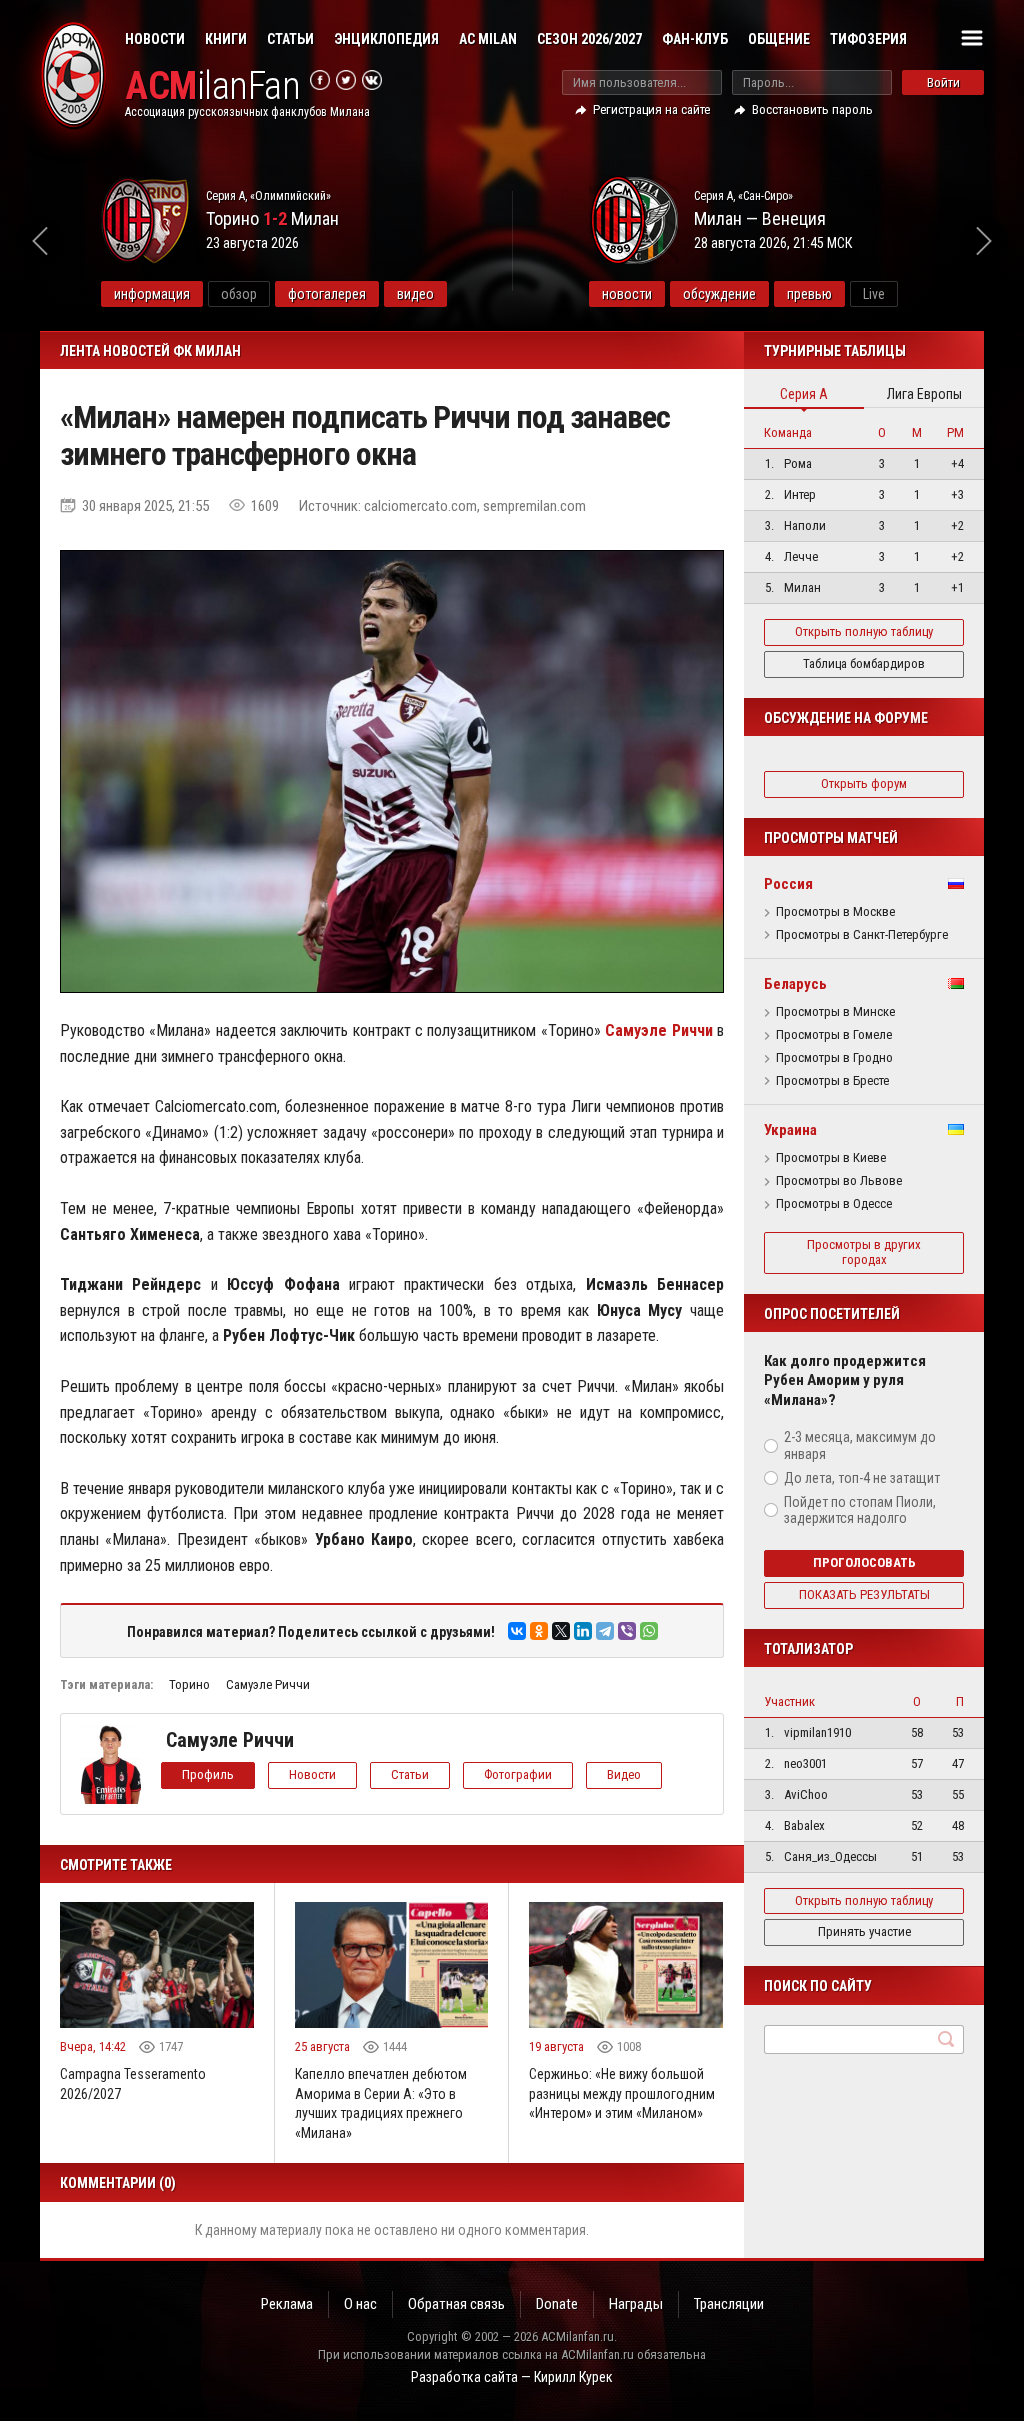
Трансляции (729, 2304)
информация (152, 294)
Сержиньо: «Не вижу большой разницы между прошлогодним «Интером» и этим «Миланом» (622, 2093)
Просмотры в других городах (864, 1252)
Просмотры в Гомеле (834, 1035)
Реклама (287, 2304)
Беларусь (795, 984)
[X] (561, 1631)
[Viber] (627, 1631)
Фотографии (518, 1774)
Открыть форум (864, 783)
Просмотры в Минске (835, 1012)
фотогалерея (327, 294)
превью (809, 294)
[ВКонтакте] (517, 1631)
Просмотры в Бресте (832, 1081)
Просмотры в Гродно (834, 1058)
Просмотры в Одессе (834, 1204)
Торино (189, 1684)
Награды (636, 2304)
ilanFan (212, 86)
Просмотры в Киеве (831, 1158)
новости (627, 294)
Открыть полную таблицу (864, 631)
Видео (624, 1774)
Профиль (208, 1774)
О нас (360, 2304)
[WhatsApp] (649, 1631)
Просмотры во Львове (839, 1181)
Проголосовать (864, 1562)
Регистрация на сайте (651, 109)
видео (415, 294)
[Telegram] (605, 1631)
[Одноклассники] (539, 1631)
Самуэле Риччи (268, 1684)
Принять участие (864, 1931)
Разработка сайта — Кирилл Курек (512, 2377)
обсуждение (719, 294)
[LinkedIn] (583, 1631)
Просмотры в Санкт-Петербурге (862, 935)
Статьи (290, 39)
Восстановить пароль (812, 109)
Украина (790, 1130)
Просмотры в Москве (835, 912)
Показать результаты (864, 1594)
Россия (788, 884)
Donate (557, 2304)
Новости (155, 39)
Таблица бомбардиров (864, 663)
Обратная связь (456, 2304)
